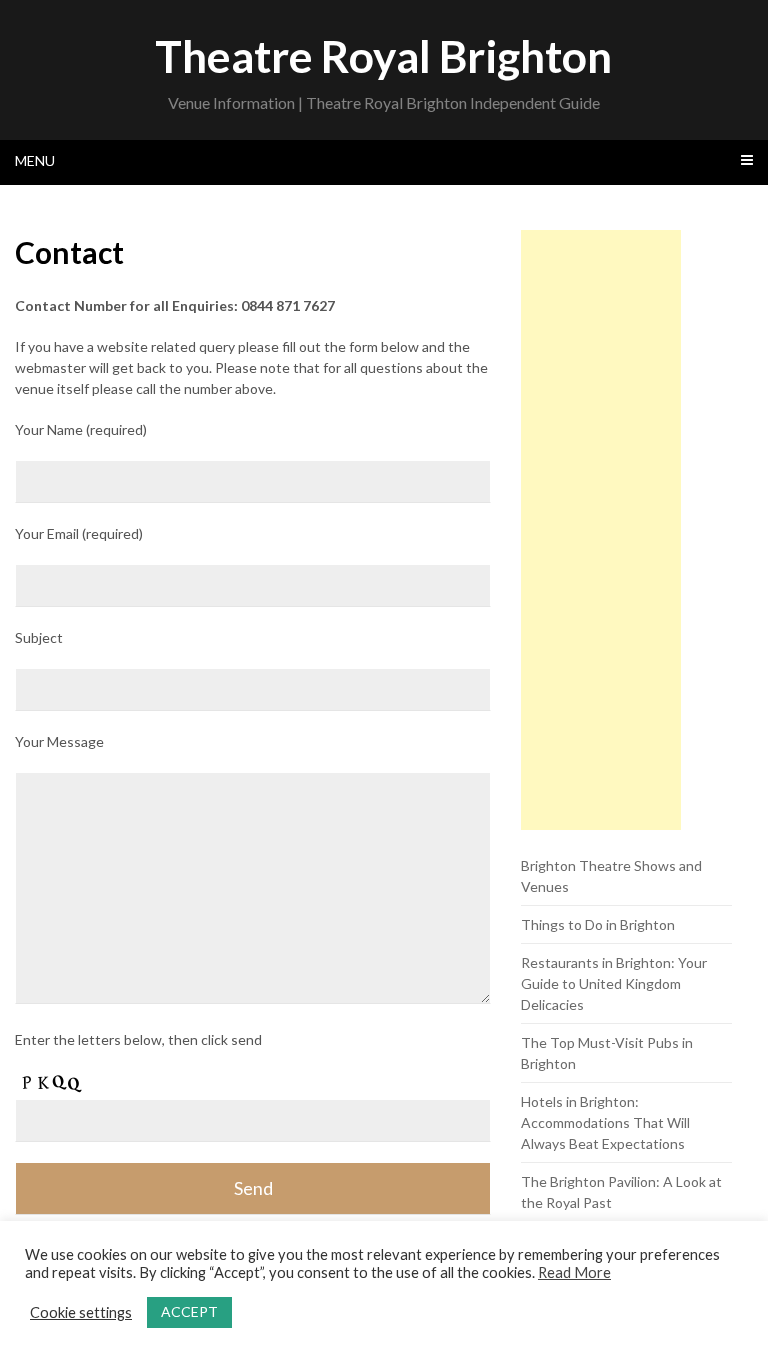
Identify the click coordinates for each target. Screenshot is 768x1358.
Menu (35, 160)
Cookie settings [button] (81, 1312)
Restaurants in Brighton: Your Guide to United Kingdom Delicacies (614, 983)
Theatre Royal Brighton (383, 56)
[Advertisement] (601, 530)
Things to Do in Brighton (598, 924)
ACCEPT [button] (189, 1311)
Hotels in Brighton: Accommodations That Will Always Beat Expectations (605, 1122)
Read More (574, 1272)
